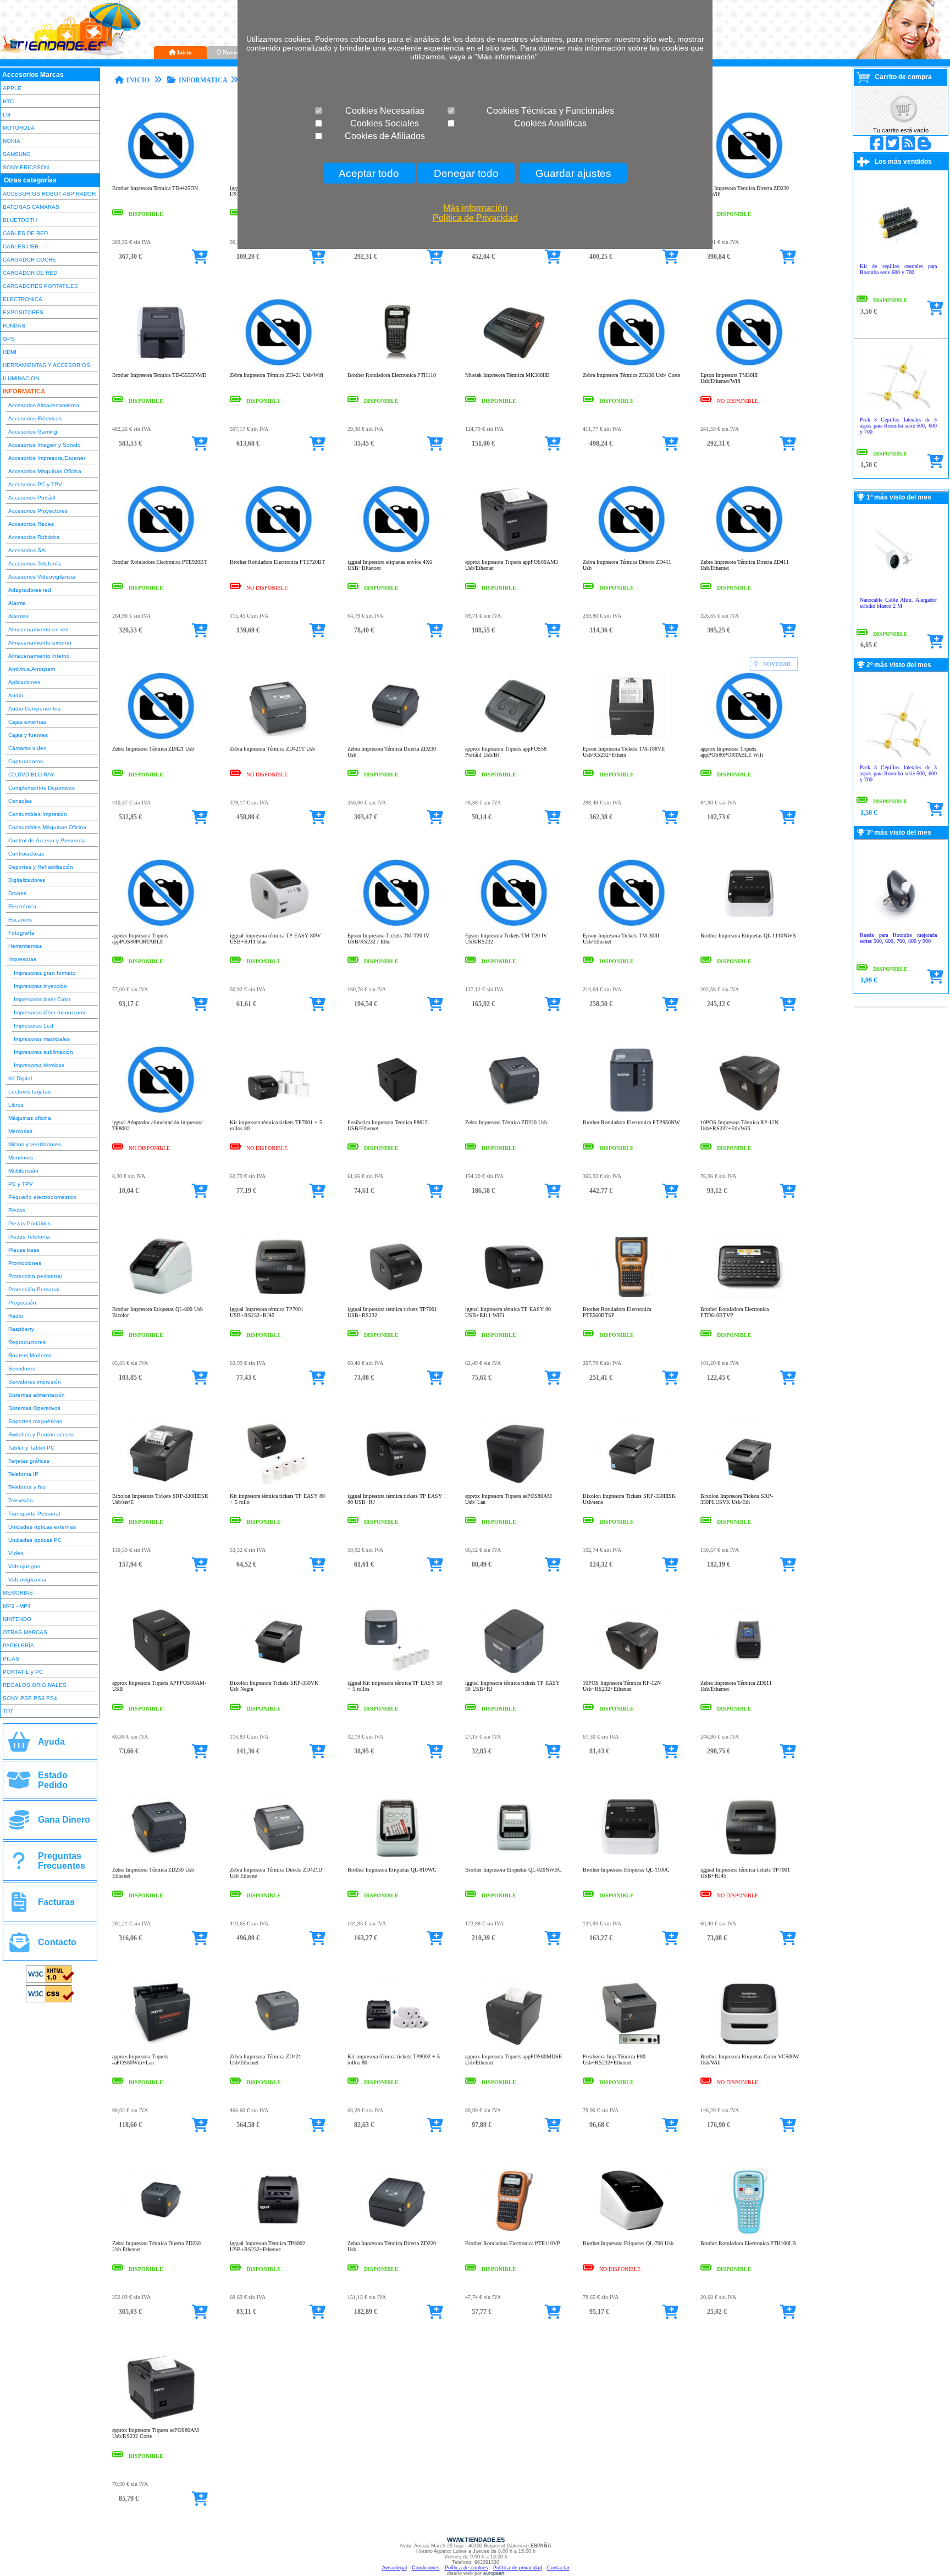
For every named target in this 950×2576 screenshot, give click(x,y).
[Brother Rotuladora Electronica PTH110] (397, 365)
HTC (8, 101)
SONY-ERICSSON (26, 167)
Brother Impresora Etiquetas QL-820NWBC (513, 1870)
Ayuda (51, 1742)
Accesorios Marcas (33, 75)
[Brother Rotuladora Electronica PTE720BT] (279, 551)
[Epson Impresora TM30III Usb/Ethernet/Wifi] (750, 365)
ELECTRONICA (23, 299)
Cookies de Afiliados (385, 136)
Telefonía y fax (27, 1487)
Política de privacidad (518, 2568)
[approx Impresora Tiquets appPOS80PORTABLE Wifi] (750, 738)
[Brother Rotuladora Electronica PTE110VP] (514, 2233)
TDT (8, 1711)
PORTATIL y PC (23, 1672)
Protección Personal (34, 1289)
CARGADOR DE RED (30, 273)
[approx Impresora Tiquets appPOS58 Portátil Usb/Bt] (514, 738)
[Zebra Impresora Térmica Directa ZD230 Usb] (397, 738)
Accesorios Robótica (34, 537)
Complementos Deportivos (42, 788)
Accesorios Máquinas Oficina (45, 471)
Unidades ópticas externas (42, 1527)
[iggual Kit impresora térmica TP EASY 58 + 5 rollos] (397, 1672)
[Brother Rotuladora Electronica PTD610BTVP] (750, 1299)
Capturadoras (26, 761)
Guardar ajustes (573, 173)
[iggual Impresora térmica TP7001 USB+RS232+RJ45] (279, 1299)
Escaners (20, 920)
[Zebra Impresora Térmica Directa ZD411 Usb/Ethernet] (750, 551)
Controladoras (26, 854)
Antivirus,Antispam (32, 669)
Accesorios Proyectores (38, 511)
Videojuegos (24, 1566)
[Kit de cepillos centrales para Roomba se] (898, 256)
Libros (16, 1105)
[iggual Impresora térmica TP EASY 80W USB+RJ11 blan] (279, 925)
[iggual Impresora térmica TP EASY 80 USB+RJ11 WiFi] (514, 1299)
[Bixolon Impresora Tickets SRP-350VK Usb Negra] (279, 1672)
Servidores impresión (35, 1382)
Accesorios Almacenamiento (44, 405)
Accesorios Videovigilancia (42, 577)
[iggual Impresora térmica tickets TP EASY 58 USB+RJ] (514, 1672)
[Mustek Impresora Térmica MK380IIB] (514, 365)
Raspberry (21, 1329)
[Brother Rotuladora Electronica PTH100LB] (750, 2233)
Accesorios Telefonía (35, 563)
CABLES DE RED (25, 233)
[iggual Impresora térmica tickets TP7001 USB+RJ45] (750, 1859)
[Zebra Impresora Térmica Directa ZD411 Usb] (632, 551)
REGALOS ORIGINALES (35, 1685)
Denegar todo (466, 173)
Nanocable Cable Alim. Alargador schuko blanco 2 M (898, 603)
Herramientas (25, 946)
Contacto (57, 1942)
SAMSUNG (17, 154)
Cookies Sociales (385, 123)
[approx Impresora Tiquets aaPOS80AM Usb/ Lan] (514, 1486)
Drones (17, 893)
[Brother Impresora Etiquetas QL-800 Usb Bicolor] (161, 1299)
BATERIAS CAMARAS (31, 207)
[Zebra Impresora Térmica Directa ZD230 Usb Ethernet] (161, 2233)
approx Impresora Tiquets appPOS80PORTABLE (140, 939)
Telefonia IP (23, 1474)
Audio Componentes (34, 709)
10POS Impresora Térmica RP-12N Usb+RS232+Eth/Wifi (739, 1125)
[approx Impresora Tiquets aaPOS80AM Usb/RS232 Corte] (161, 2420)
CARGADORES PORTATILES (40, 286)
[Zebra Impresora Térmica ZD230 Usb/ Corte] (632, 365)
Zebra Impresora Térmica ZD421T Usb (272, 749)
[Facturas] (19, 1906)
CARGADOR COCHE (29, 260)
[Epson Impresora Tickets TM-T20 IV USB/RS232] (514, 925)
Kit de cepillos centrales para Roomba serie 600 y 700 (898, 269)
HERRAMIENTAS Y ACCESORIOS (46, 365)
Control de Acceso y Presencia (47, 840)
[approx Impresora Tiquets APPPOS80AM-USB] (161, 1672)
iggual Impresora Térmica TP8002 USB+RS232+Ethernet (267, 2246)
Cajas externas (27, 722)
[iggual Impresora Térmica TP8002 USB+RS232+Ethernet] (279, 2233)
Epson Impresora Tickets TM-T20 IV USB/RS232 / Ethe (388, 939)
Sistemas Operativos (34, 1408)
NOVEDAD (777, 664)
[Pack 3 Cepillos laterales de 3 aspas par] (898, 409)
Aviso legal (394, 2568)
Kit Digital (20, 1078)
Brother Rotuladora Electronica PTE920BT (160, 562)
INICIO (138, 80)
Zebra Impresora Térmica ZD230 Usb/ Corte (631, 375)
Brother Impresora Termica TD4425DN (155, 188)
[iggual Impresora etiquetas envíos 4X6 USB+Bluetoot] (397, 551)
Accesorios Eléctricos (35, 418)
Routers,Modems (30, 1355)
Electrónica (22, 906)
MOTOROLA (19, 128)
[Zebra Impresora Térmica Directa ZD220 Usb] (397, 2233)
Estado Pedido (53, 1780)
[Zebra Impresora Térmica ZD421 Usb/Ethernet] (279, 2046)
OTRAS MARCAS (25, 1632)
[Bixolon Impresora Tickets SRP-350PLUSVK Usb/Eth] (750, 1486)
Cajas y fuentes (28, 735)
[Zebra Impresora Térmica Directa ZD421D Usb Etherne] (279, 1859)
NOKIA (12, 141)
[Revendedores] (19, 1824)
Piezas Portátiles (29, 1223)
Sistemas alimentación (37, 1395)
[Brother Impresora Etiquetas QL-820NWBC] (514, 1859)
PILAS (11, 1659)
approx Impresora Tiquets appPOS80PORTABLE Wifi (732, 752)
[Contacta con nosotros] (19, 1947)
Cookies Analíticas (550, 123)
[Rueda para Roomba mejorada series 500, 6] (898, 925)
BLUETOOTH (20, 220)
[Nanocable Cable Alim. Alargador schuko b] (898, 589)
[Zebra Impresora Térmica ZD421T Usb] (279, 738)
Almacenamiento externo (40, 643)
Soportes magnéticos (35, 1421)
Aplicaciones (24, 682)
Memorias (20, 1131)
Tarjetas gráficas (29, 1461)
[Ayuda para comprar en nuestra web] (19, 1746)
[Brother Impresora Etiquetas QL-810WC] (397, 1859)
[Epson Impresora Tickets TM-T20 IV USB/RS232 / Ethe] (397, 925)
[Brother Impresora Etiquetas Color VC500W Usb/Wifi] (750, 2046)
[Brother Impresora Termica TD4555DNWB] (161, 365)
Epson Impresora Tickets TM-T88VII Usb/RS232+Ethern (624, 752)
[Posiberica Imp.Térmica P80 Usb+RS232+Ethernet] (632, 2046)
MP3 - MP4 (17, 1606)
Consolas (20, 801)
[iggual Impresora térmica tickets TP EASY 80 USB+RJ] (397, 1486)
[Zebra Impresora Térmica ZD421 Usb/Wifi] (279, 365)
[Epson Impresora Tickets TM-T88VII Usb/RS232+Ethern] (632, 738)
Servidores (22, 1368)
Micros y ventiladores (35, 1144)
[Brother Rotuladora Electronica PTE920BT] (161, 551)
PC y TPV (21, 1184)
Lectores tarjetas (29, 1092)
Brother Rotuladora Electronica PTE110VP (513, 2243)
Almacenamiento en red (38, 629)
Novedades (237, 52)
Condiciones (426, 2568)
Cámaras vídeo (27, 748)
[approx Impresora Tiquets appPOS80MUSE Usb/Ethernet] (514, 2046)
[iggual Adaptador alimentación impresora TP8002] (161, 1112)
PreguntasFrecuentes (62, 1861)
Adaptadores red (30, 590)
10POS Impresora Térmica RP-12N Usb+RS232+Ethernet (622, 1686)
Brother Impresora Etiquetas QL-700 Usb (628, 2243)
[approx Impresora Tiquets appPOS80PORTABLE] (161, 925)
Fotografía (21, 933)
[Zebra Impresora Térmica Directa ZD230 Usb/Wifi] (750, 178)
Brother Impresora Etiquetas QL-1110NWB (748, 936)
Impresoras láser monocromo (50, 1012)
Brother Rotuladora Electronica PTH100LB (748, 2243)
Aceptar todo (369, 173)
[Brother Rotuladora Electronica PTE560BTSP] (632, 1299)
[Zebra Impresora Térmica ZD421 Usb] (161, 738)
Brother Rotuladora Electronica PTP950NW (631, 1122)
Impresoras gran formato (45, 973)
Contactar (558, 2568)
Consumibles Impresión (38, 814)
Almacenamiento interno (39, 656)
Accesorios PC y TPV (35, 484)
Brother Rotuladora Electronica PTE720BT (277, 562)
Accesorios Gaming (33, 432)
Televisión (21, 1500)
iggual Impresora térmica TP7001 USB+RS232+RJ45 (267, 1312)
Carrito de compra (903, 77)
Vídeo (16, 1553)
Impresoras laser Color (42, 999)
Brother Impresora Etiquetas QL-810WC (392, 1870)
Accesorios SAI (27, 550)
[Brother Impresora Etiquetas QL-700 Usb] (632, 2233)
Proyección (22, 1303)
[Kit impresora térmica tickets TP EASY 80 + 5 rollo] (279, 1486)
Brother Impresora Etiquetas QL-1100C (626, 1870)
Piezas (17, 1210)
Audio (16, 695)
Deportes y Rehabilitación (41, 867)
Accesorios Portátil (32, 498)
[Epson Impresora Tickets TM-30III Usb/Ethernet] (632, 925)
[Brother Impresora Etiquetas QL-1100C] (632, 1859)
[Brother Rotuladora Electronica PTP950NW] (632, 1112)
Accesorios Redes (31, 524)
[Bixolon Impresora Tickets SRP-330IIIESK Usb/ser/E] (161, 1486)
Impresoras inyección (40, 986)
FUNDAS (14, 326)
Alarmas (18, 616)
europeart (494, 2573)
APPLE (12, 88)
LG (7, 115)
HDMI (10, 352)
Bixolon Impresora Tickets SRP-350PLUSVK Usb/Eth (737, 1499)
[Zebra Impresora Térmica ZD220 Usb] (514, 1112)
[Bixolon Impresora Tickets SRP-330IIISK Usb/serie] (632, 1486)
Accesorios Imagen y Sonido (45, 445)
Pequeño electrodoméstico (42, 1197)
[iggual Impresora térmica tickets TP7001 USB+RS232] (397, 1299)
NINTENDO (17, 1619)
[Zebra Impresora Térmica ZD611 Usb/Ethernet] (750, 1672)
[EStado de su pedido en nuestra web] (19, 1784)
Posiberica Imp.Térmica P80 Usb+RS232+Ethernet (614, 2059)
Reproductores (27, 1342)
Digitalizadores (27, 880)
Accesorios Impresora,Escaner (47, 458)
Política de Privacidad (475, 218)
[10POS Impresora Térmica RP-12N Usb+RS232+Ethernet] (632, 1672)
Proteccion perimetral (35, 1276)
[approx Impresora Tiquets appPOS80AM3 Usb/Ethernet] (514, 551)
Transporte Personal (34, 1514)
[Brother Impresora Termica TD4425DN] (161, 178)
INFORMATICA (24, 391)
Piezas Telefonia (29, 1237)
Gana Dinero (64, 1820)
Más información (475, 208)
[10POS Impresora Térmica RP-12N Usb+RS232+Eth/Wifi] (750, 1112)
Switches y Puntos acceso (42, 1434)
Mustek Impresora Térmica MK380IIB (507, 375)
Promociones (25, 1263)
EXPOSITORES (23, 312)
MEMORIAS (18, 1593)
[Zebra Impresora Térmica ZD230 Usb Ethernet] (161, 1859)
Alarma (17, 603)
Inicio (184, 52)
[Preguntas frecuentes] (19, 1865)
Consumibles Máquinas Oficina (47, 827)
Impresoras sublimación (43, 1052)
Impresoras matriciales (42, 1039)
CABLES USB (21, 246)
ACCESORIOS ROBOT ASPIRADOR (49, 194)
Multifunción (23, 1171)
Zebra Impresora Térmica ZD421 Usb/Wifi (277, 375)
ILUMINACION (21, 378)
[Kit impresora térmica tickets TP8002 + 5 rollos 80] (397, 2046)
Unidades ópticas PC (35, 1540)
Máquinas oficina (30, 1118)
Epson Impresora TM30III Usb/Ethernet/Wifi (729, 378)
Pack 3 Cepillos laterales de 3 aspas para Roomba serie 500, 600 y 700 (898, 426)
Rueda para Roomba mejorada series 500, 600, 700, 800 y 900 (898, 938)
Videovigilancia (27, 1580)
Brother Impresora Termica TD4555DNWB (159, 375)
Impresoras (22, 959)
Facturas (56, 1902)
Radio (16, 1316)
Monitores (21, 1157)
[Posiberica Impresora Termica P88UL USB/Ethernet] (397, 1112)
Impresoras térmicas (39, 1065)
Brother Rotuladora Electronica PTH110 (392, 375)
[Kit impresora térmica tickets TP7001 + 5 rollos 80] (279, 1112)
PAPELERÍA (18, 1645)
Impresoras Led (34, 1026)
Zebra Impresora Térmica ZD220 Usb (506, 1122)
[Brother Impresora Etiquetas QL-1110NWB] (750, 925)
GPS (9, 339)
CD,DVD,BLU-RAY (31, 775)
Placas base (24, 1250)
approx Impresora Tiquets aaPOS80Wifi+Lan (140, 2059)
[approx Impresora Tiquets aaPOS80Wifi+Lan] (161, 2046)
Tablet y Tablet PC (31, 1448)
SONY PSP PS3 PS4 (30, 1698)
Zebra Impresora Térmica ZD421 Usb (153, 749)
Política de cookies (466, 2568)
